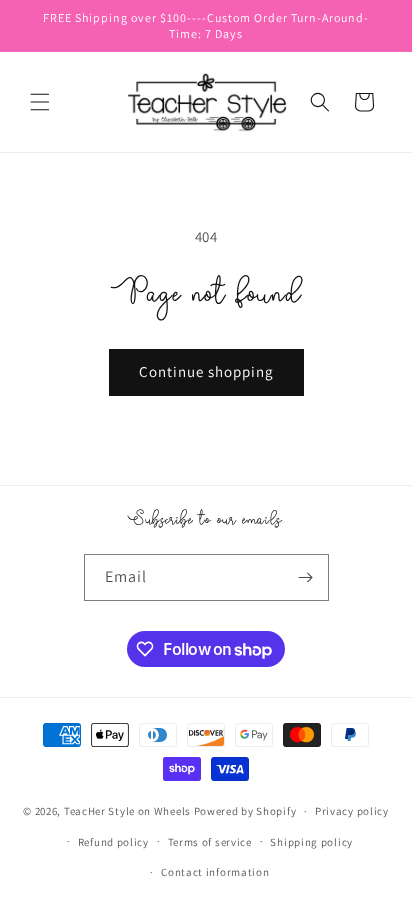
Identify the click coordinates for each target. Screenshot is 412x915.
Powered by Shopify (245, 811)
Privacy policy (352, 811)
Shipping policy (311, 842)
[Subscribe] (306, 577)
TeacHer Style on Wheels (127, 811)
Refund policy (113, 842)
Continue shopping (206, 371)
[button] (40, 102)
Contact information (215, 872)
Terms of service (210, 842)
